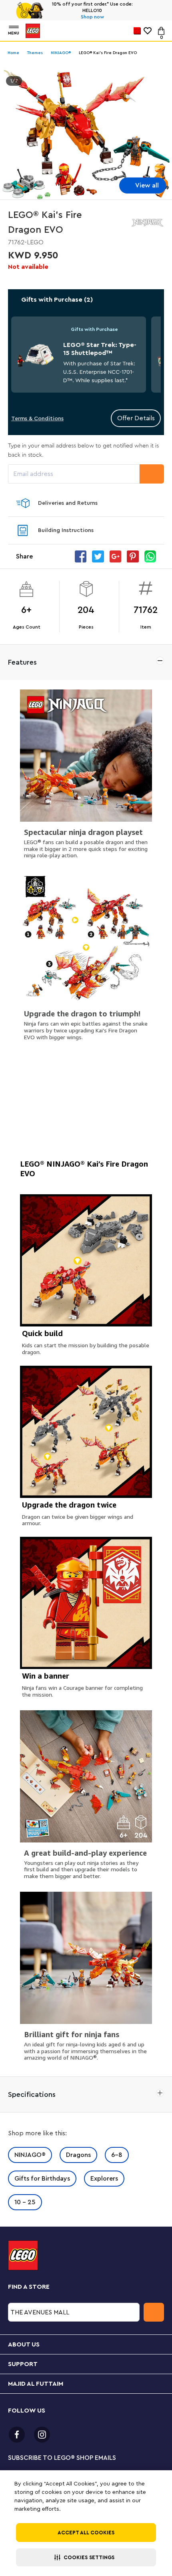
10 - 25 (25, 2202)
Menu (14, 33)
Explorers (104, 2179)
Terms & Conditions (37, 419)
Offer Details (136, 418)
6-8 (117, 2155)
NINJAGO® (30, 2155)
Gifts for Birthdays (42, 2179)
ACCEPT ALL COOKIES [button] (86, 2533)
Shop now (92, 17)
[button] (86, 2557)
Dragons (78, 2155)
